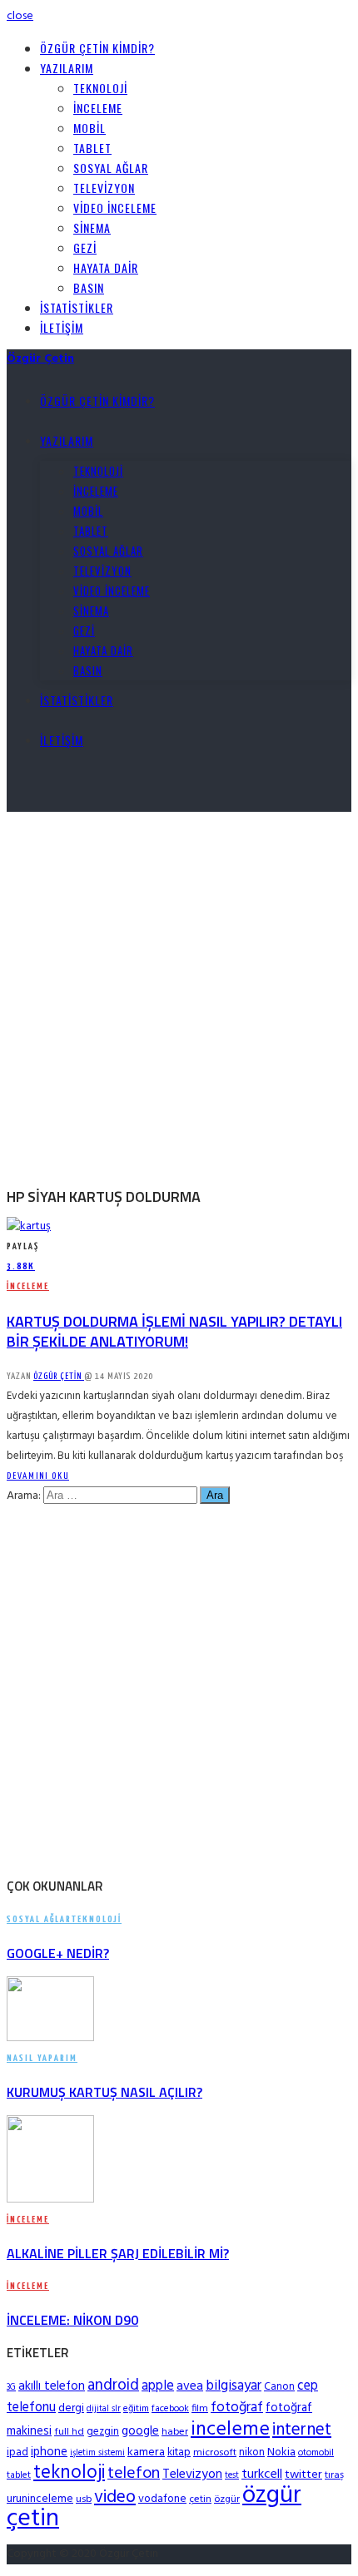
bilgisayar (234, 2386)
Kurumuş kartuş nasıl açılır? (104, 2092)
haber (175, 2432)
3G (11, 2388)
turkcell (262, 2475)
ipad (17, 2452)
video (115, 2497)
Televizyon (104, 188)
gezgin (103, 2432)
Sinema (92, 227)
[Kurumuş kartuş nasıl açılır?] (50, 2038)
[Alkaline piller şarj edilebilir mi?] (50, 2200)
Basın (89, 287)
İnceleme (98, 108)
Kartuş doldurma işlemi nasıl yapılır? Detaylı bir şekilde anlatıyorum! (174, 1331)
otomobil (316, 2453)
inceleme (230, 2430)
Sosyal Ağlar (111, 168)
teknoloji (69, 2473)
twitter (303, 2475)
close (20, 16)
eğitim (136, 2409)
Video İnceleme (115, 208)
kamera (146, 2452)
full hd (69, 2432)
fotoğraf (237, 2408)
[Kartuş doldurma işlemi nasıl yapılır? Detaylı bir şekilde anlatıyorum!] (29, 1226)
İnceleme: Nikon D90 (72, 2320)
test (232, 2476)
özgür (227, 2499)
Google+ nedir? (58, 1953)
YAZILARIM (67, 68)
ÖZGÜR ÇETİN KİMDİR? (97, 48)
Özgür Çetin (59, 1376)
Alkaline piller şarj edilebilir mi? (118, 2253)
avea (190, 2386)
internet (302, 2430)
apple (158, 2386)
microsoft (215, 2453)
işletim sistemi (97, 2453)
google (140, 2431)
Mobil (89, 128)
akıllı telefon (52, 2386)
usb (84, 2499)
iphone (49, 2452)
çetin (200, 2499)
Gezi (85, 247)
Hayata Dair (106, 267)
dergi (71, 2408)
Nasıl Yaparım (42, 2058)
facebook (170, 2409)
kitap (179, 2452)
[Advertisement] (179, 991)
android (113, 2386)
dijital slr (104, 2409)
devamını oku (38, 1476)
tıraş (334, 2475)
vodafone (162, 2499)
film (200, 2409)
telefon (134, 2474)
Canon (279, 2387)
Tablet (92, 148)
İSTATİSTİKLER (77, 307)
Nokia (281, 2452)
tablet (19, 2475)
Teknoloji (100, 88)
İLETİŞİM (62, 327)
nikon (252, 2452)
